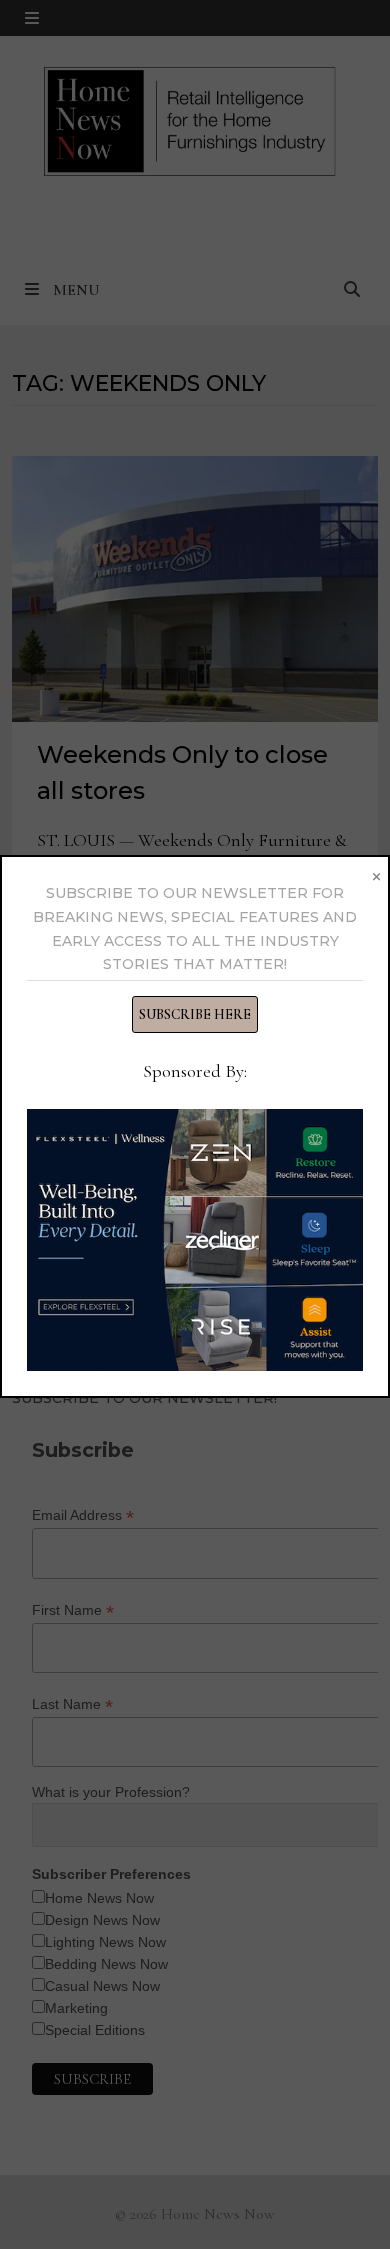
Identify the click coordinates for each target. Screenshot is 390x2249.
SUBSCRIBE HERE (195, 1014)
